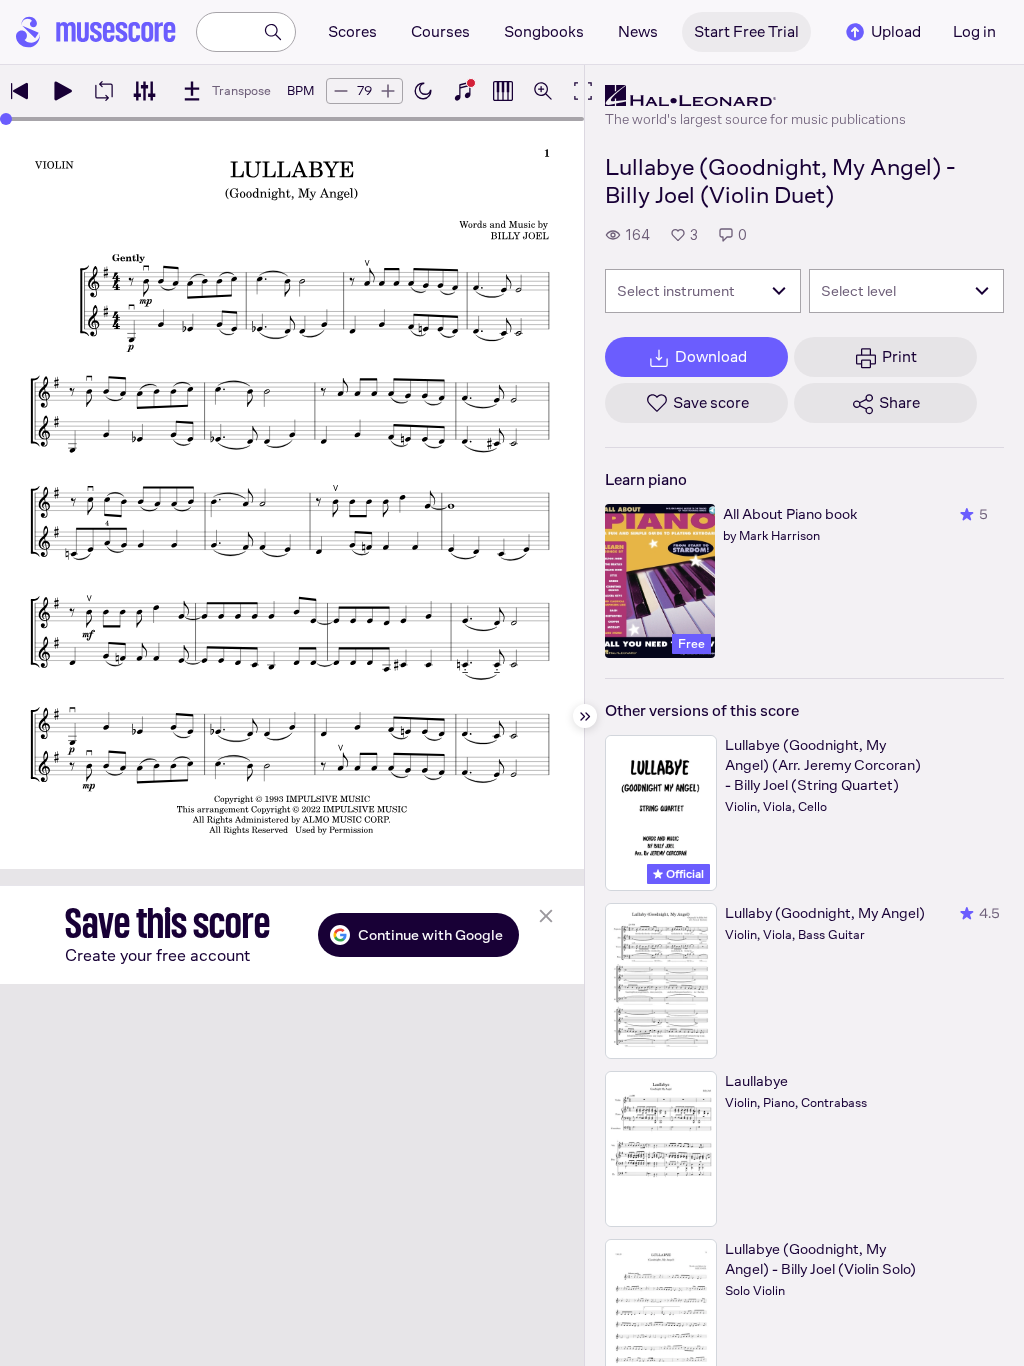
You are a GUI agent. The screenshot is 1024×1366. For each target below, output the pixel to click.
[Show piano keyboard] (463, 91)
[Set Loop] (104, 91)
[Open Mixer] (144, 91)
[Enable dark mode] (423, 91)
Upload (896, 31)
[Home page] (96, 32)
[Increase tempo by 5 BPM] (388, 91)
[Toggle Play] (62, 91)
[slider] (6, 119)
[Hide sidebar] (585, 716)
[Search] (273, 32)
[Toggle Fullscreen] (583, 91)
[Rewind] (20, 91)
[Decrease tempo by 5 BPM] (341, 91)
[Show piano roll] (503, 91)
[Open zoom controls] (543, 91)
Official (683, 874)
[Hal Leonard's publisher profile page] (755, 96)
